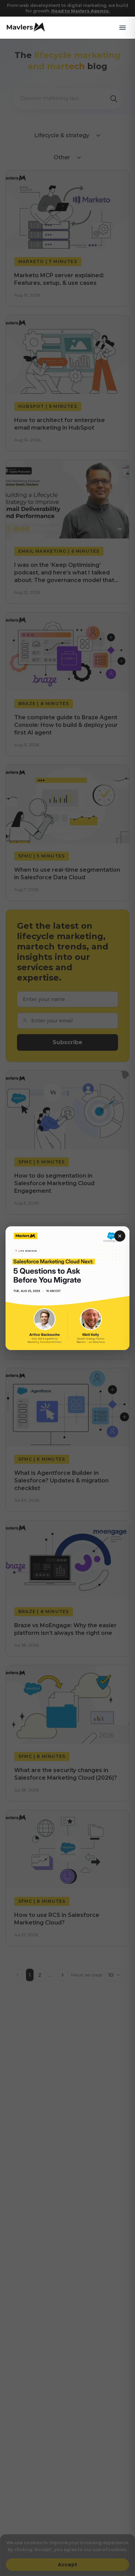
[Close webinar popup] (120, 1236)
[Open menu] (123, 28)
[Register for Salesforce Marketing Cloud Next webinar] (67, 1288)
